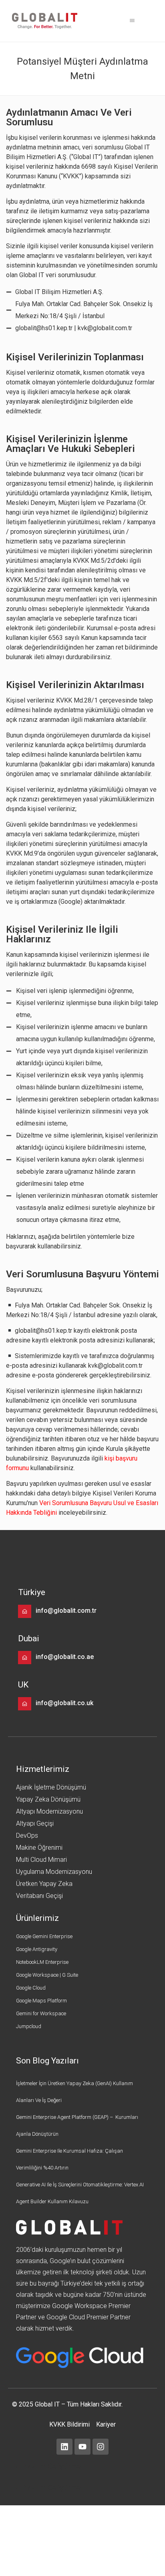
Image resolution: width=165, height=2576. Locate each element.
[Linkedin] (64, 2447)
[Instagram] (101, 2447)
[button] (132, 21)
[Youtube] (82, 2447)
